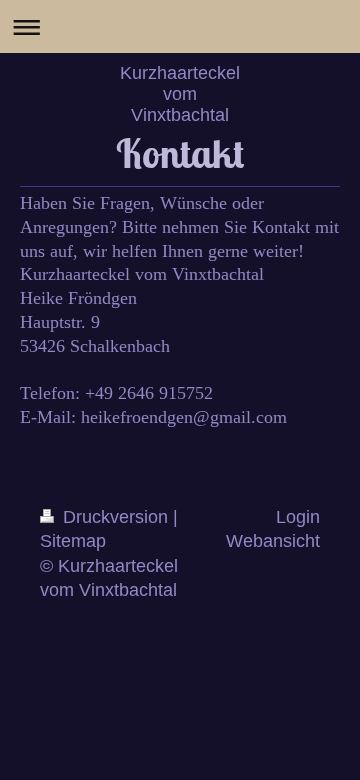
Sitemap (73, 541)
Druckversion (115, 517)
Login (298, 517)
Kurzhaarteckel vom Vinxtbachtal (180, 94)
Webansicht (273, 541)
